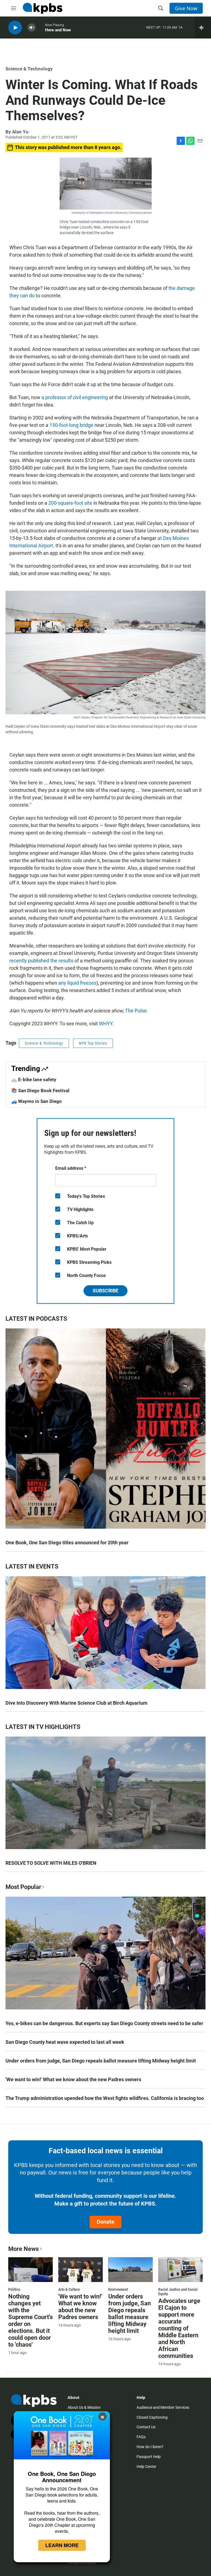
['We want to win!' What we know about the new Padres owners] (80, 2270)
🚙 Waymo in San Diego (37, 1101)
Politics (14, 2289)
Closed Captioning (152, 2417)
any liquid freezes (77, 983)
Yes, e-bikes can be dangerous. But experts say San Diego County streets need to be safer (104, 2023)
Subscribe (105, 1291)
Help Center (146, 2467)
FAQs (141, 2437)
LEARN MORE (62, 2545)
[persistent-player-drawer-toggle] (203, 28)
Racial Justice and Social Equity (178, 2292)
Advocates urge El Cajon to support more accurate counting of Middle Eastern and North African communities (179, 2328)
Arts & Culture (69, 2289)
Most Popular (23, 1887)
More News (23, 2249)
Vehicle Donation (82, 2563)
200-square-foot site (70, 503)
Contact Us (146, 2427)
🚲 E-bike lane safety (34, 1080)
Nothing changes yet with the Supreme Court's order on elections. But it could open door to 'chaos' (30, 2320)
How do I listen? (150, 2447)
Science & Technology (29, 69)
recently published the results (41, 961)
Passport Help (149, 2457)
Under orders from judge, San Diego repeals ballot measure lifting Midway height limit (101, 2061)
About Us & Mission (84, 2407)
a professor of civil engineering (75, 397)
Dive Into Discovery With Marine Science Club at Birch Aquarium (77, 1703)
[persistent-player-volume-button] (32, 28)
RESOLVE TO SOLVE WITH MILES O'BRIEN (51, 1863)
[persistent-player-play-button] (15, 28)
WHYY (106, 1024)
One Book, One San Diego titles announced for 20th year (67, 1543)
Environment (118, 2289)
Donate (105, 2222)
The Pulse (136, 1011)
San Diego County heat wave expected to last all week (65, 2042)
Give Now (186, 8)
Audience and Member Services (163, 2407)
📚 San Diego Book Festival (40, 1091)
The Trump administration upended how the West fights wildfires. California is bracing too (105, 2098)
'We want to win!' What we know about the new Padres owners (73, 2079)
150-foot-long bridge (71, 425)
